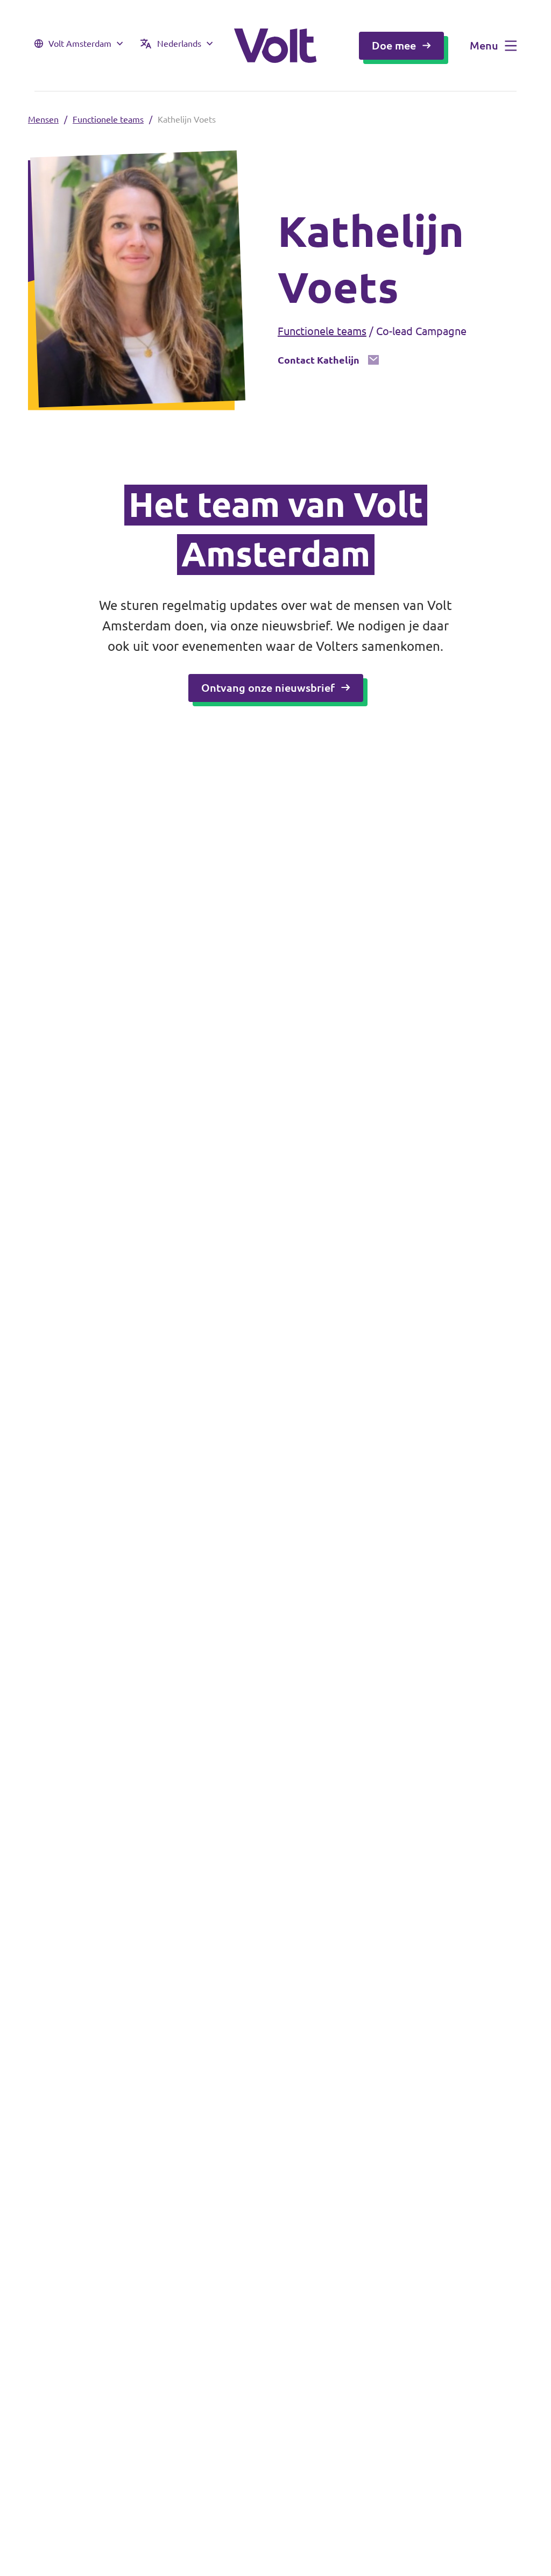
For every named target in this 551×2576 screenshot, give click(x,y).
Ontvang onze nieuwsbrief (268, 688)
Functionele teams (108, 119)
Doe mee (394, 45)
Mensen (43, 119)
